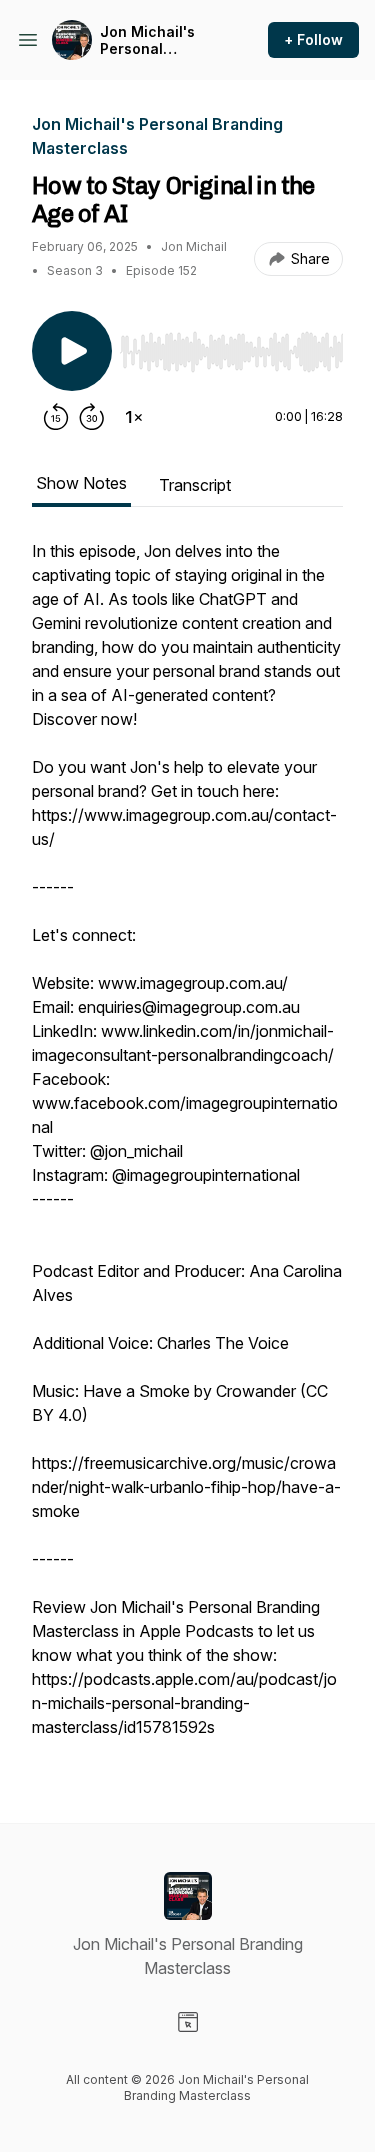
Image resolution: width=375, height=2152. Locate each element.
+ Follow (313, 39)
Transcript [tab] (195, 485)
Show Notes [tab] (81, 483)
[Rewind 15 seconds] (56, 417)
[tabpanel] (187, 1149)
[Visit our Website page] (188, 2022)
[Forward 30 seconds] (92, 417)
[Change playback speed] (134, 417)
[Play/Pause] (72, 351)
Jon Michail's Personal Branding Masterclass (147, 40)
